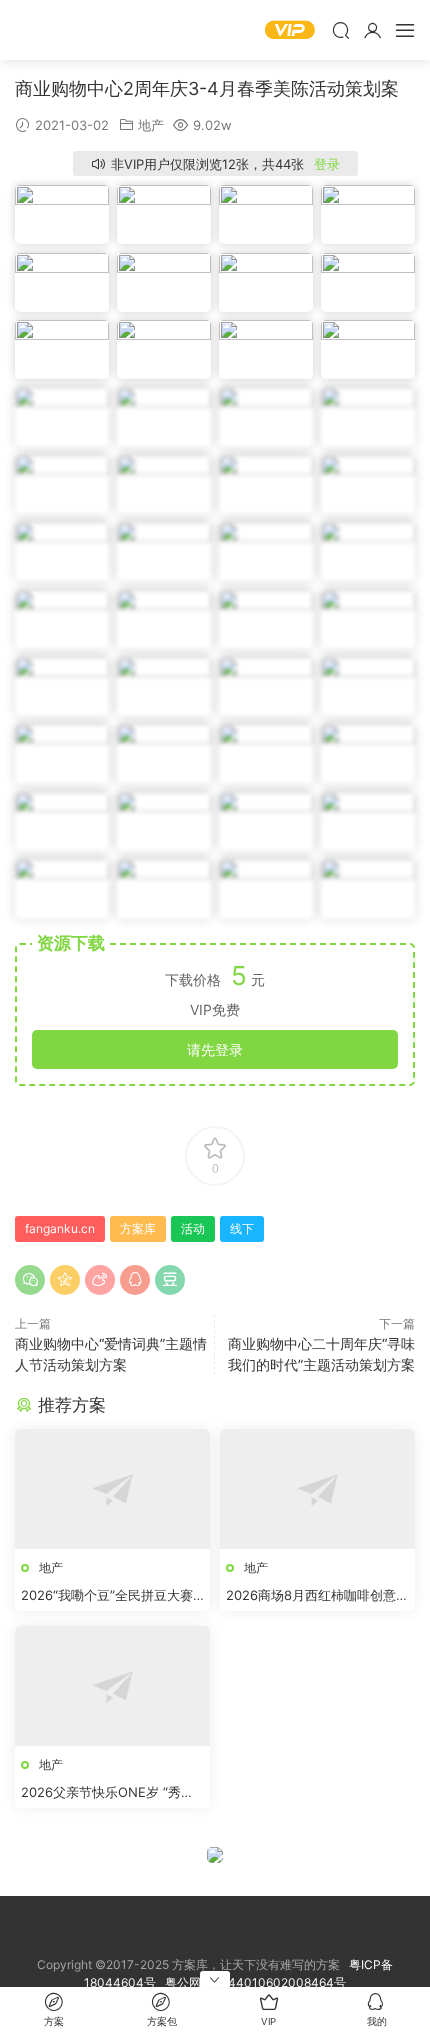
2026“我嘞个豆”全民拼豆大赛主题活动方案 (107, 1596)
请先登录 (215, 1049)
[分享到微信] (30, 1280)
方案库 (75, 30)
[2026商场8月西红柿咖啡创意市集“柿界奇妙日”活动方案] (317, 1489)
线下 (242, 1228)
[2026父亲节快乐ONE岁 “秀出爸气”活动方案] (112, 1686)
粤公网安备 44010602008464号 (255, 1982)
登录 (327, 164)
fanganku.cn (60, 1228)
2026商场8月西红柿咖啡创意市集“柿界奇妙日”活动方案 (317, 1596)
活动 (193, 1228)
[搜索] (341, 30)
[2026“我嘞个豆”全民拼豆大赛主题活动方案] (112, 1489)
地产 (151, 125)
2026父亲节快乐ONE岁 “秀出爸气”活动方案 (107, 1793)
